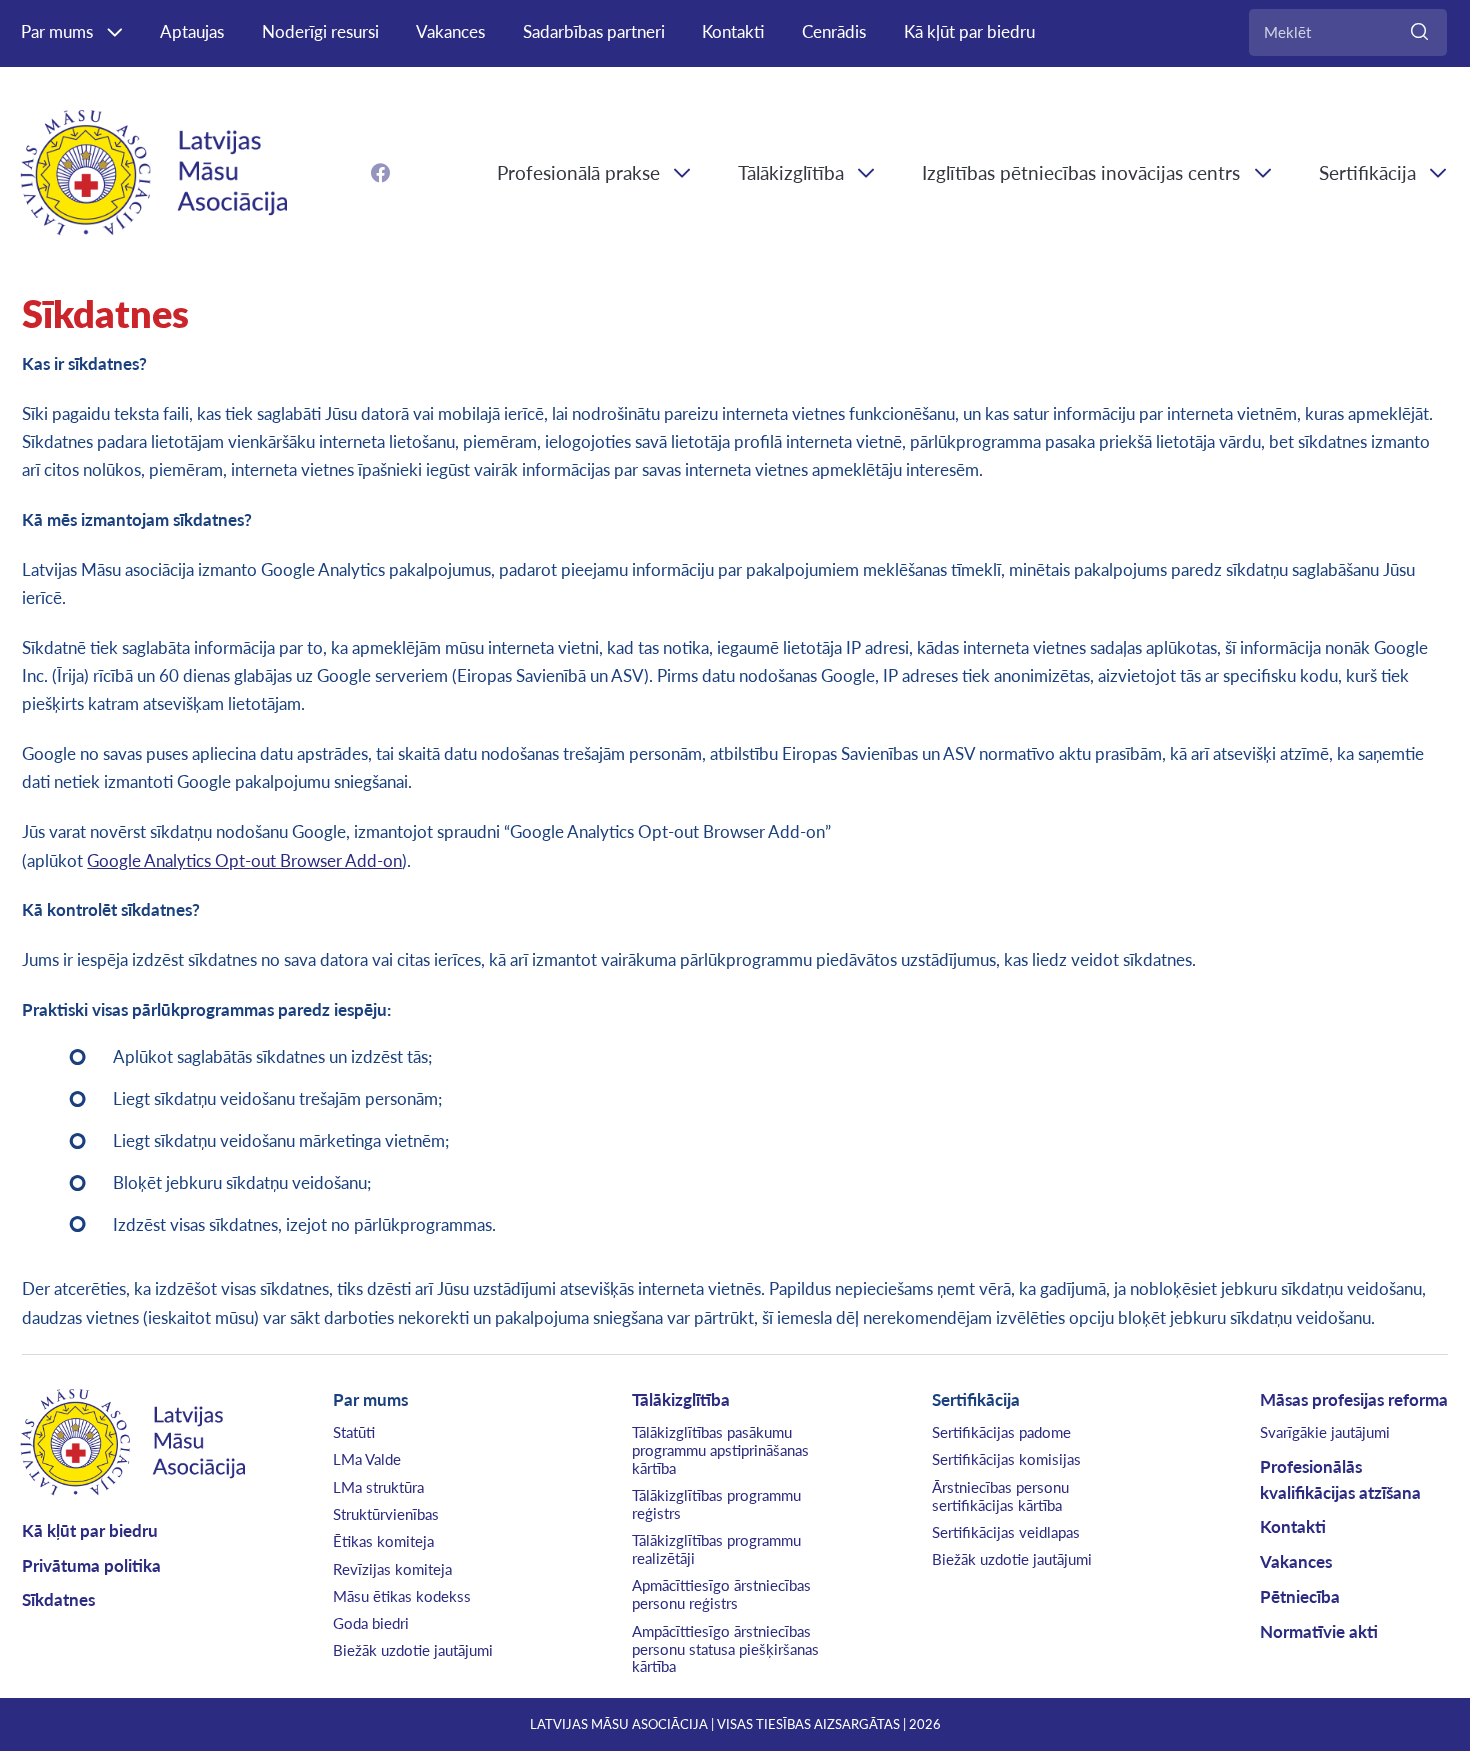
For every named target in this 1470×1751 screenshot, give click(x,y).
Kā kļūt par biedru (969, 31)
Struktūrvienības (386, 1514)
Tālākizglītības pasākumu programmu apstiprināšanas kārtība (720, 1450)
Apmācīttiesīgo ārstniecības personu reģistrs (721, 1594)
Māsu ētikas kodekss (402, 1596)
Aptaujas (192, 31)
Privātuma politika (91, 1565)
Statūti (354, 1432)
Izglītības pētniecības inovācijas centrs (1081, 172)
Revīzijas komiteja (392, 1569)
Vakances (450, 31)
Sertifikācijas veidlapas (1006, 1532)
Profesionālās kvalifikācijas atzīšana (1340, 1479)
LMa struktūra (378, 1487)
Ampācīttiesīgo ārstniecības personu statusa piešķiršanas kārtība (725, 1649)
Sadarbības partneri (594, 31)
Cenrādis (834, 31)
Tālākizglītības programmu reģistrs (716, 1504)
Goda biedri (371, 1623)
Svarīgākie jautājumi (1325, 1432)
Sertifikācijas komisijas (1006, 1459)
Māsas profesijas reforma (1354, 1399)
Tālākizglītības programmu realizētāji (716, 1549)
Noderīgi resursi (320, 31)
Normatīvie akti (1319, 1631)
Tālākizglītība (791, 172)
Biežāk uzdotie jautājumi (413, 1650)
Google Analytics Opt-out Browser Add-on (244, 860)
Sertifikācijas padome (1001, 1432)
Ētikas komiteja (383, 1541)
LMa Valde (367, 1459)
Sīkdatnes (58, 1599)
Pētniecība (1300, 1596)
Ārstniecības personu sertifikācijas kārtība (1000, 1496)
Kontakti (733, 31)
